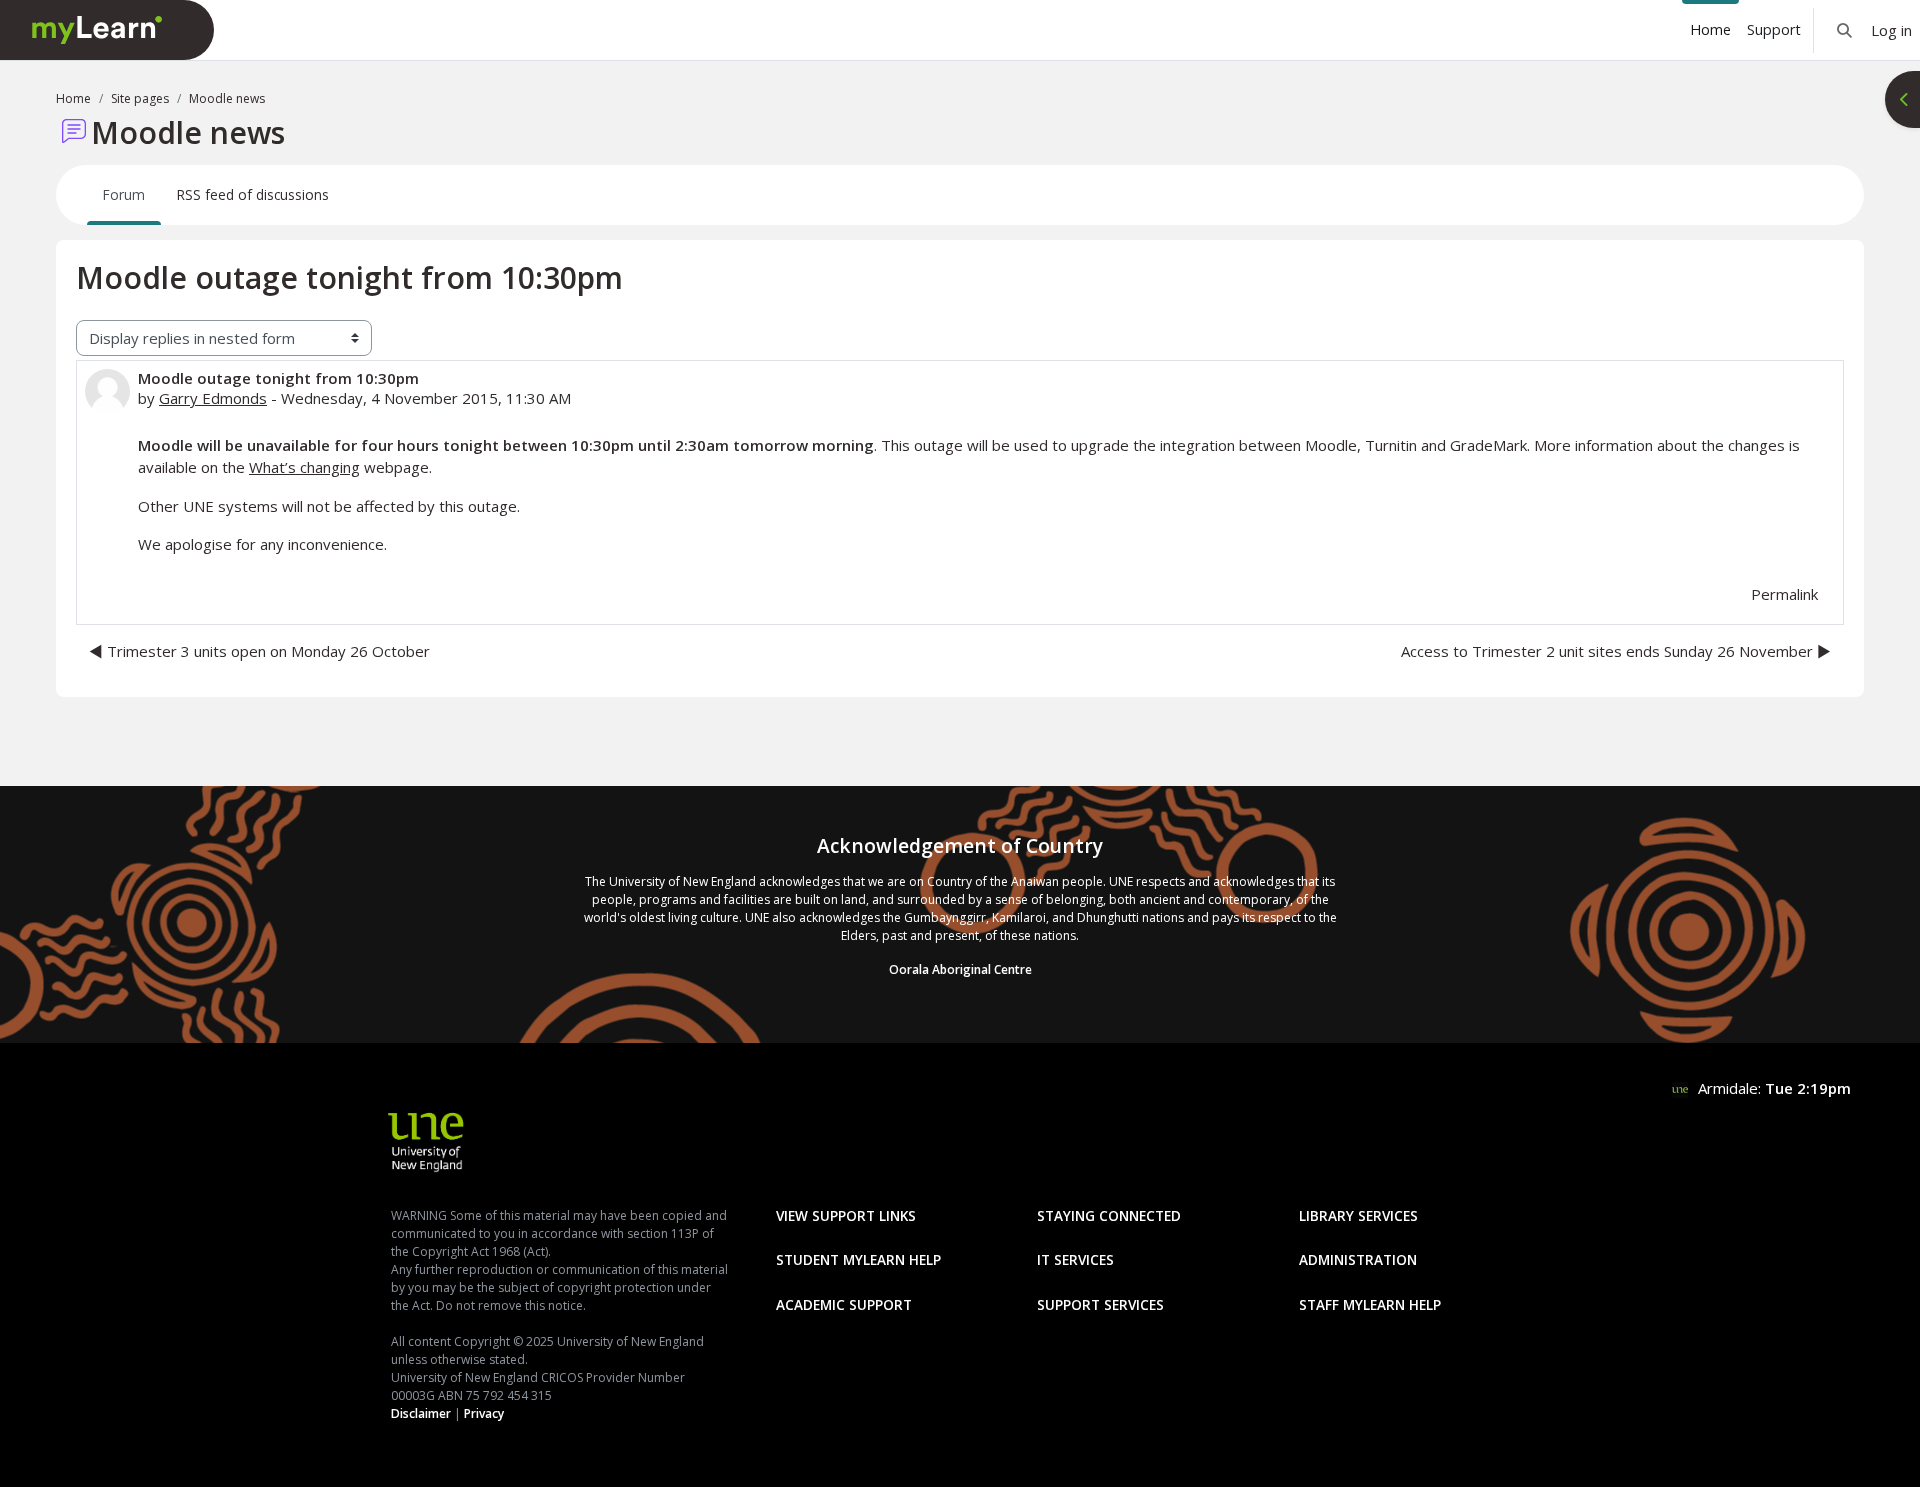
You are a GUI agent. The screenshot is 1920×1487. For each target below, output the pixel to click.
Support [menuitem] (1774, 29)
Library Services (1358, 1215)
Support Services (1100, 1304)
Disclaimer (421, 1413)
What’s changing (304, 467)
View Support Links (846, 1215)
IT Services (1075, 1259)
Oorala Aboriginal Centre (960, 969)
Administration (1358, 1259)
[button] (1844, 30)
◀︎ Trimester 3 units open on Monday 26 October (259, 651)
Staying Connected (1109, 1215)
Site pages (140, 98)
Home (73, 98)
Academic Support (844, 1304)
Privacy (484, 1413)
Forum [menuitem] (124, 194)
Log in (1891, 30)
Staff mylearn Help (1370, 1304)
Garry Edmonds (213, 398)
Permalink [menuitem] (1784, 594)
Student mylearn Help (858, 1259)
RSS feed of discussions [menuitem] (253, 194)
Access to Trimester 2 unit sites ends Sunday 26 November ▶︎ (1616, 651)
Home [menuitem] (1710, 29)
